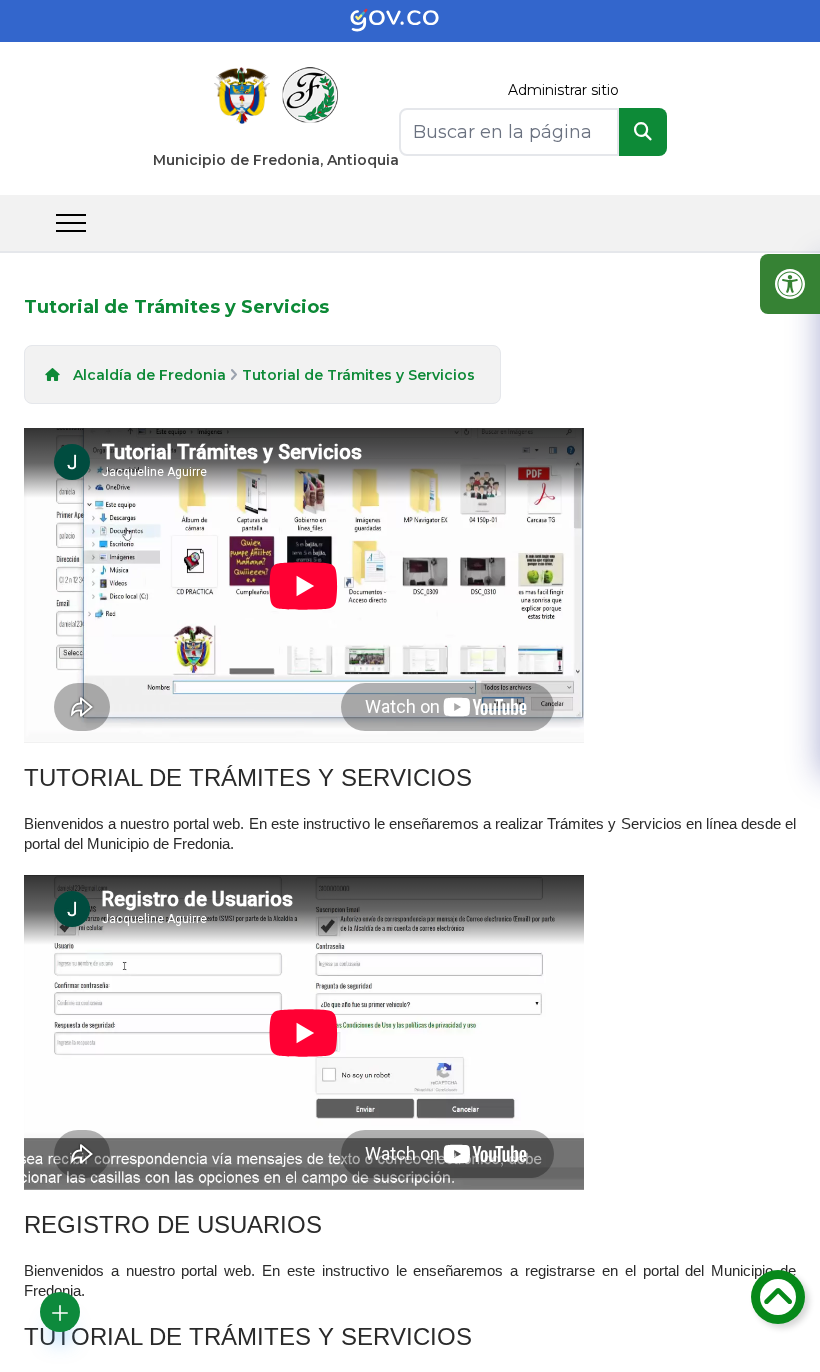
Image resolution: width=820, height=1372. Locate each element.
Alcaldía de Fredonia (149, 375)
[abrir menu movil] (71, 223)
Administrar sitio (563, 90)
